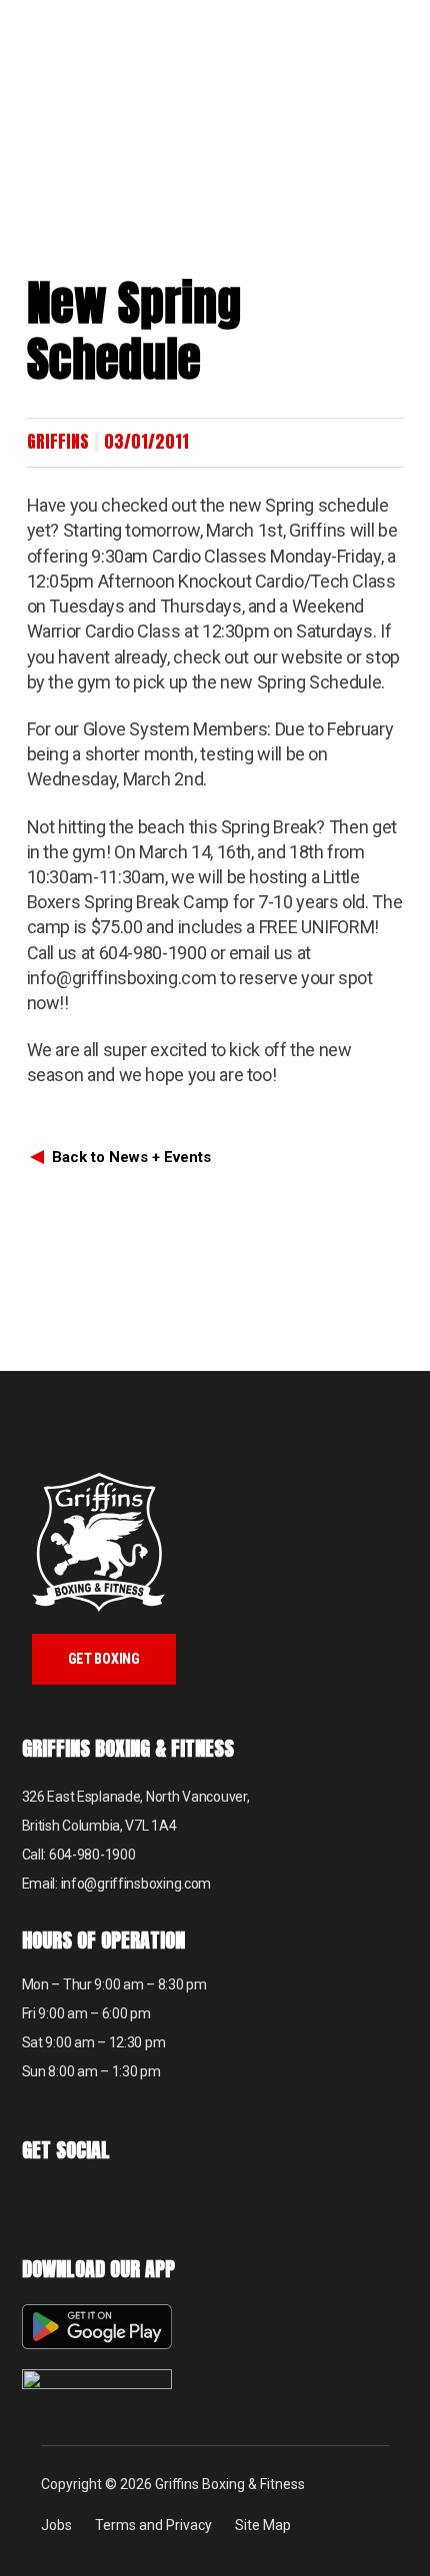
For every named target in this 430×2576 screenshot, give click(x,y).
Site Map (263, 2525)
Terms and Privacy (153, 2525)
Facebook (39, 2204)
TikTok (89, 2204)
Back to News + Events (131, 1157)
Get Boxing (104, 1659)
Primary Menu (405, 25)
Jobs (56, 2525)
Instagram (139, 2204)
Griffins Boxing (95, 55)
